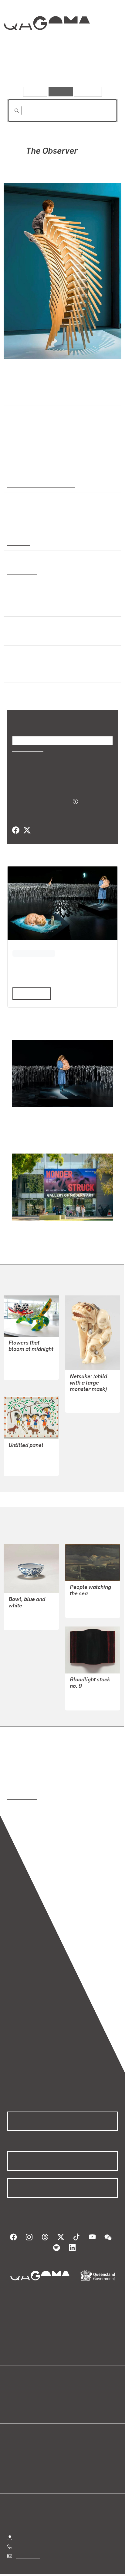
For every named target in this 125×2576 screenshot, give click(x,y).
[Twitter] (27, 830)
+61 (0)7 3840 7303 (37, 2532)
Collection (46, 45)
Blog (70, 2386)
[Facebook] (16, 830)
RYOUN (78, 1404)
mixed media (22, 571)
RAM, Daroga (22, 1460)
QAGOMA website (26, 2393)
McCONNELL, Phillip (31, 1607)
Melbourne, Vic (24, 637)
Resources (88, 91)
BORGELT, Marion (89, 1688)
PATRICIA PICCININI (34, 953)
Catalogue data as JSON (40, 801)
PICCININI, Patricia (51, 168)
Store (13, 2401)
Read (29, 993)
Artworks (24, 69)
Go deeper (99, 69)
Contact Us (27, 2542)
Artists (61, 69)
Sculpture (18, 543)
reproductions (99, 1775)
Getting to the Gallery (38, 2523)
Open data (18, 2386)
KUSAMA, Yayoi (25, 1364)
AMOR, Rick (82, 1595)
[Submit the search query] (12, 111)
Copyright (100, 2568)
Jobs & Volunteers (35, 2568)
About (71, 2393)
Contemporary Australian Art (40, 485)
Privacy (72, 2568)
